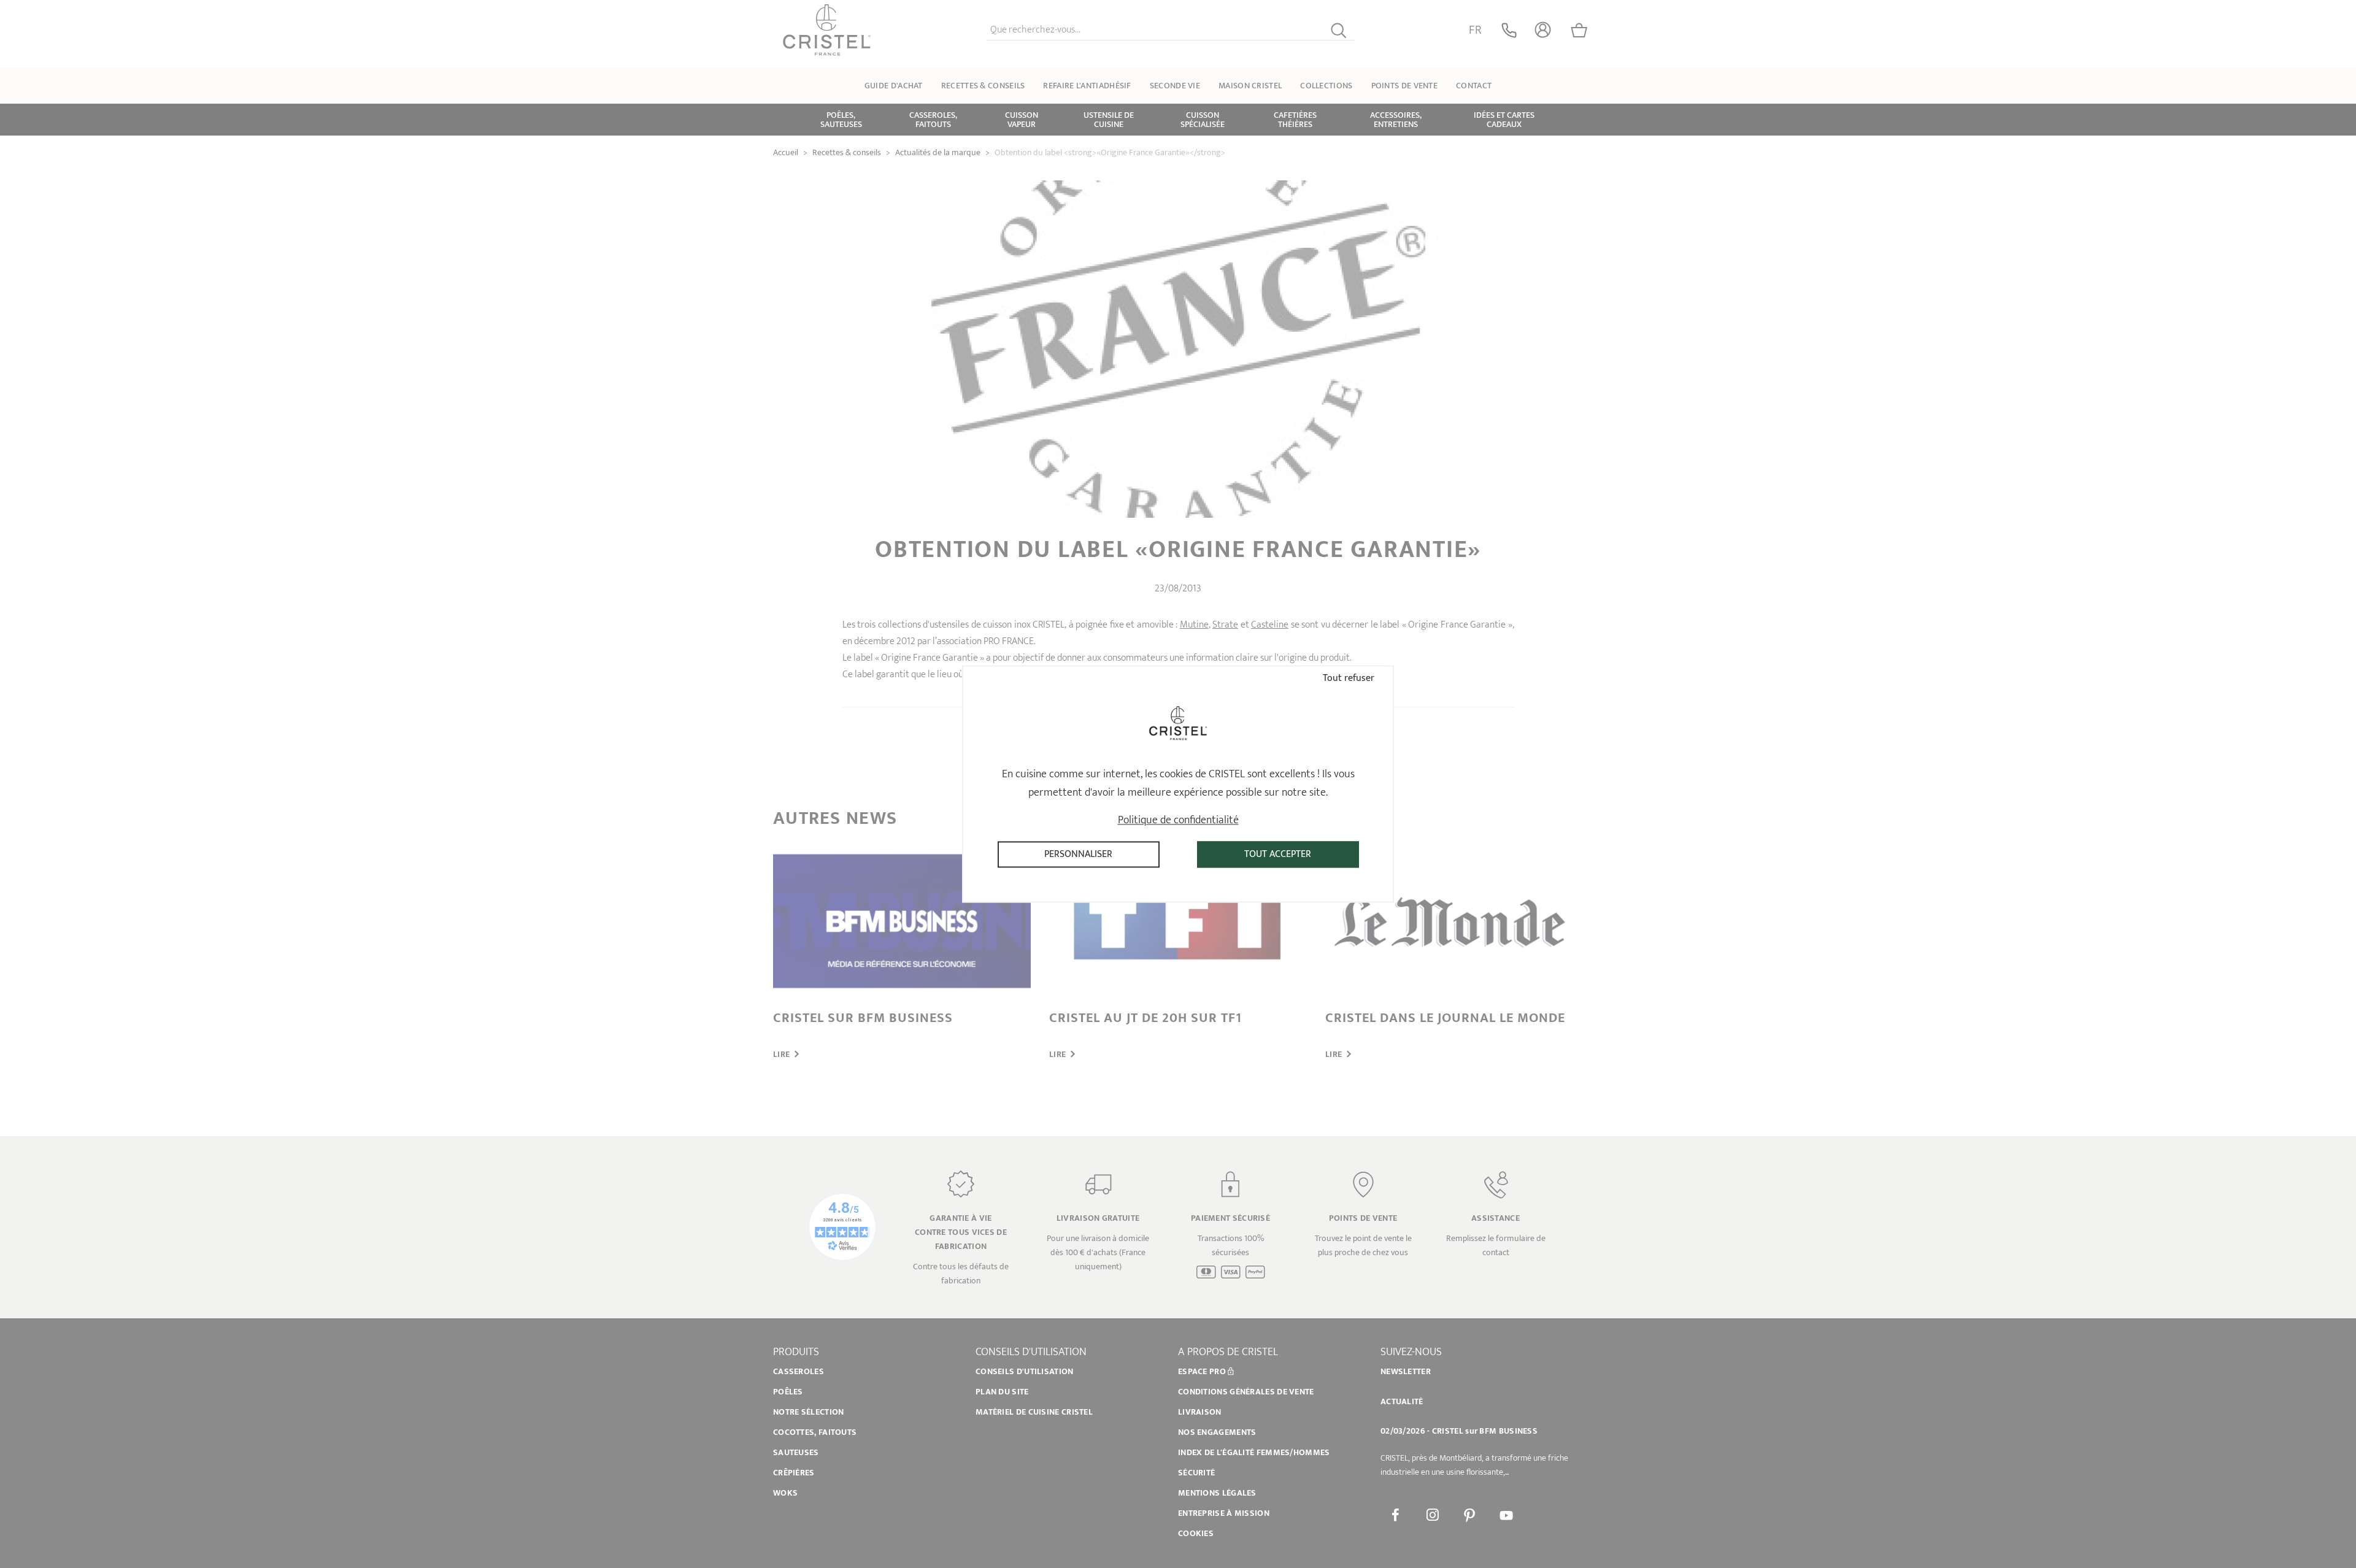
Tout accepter (1278, 854)
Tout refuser (1347, 678)
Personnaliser (1078, 854)
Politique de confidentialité (1178, 820)
